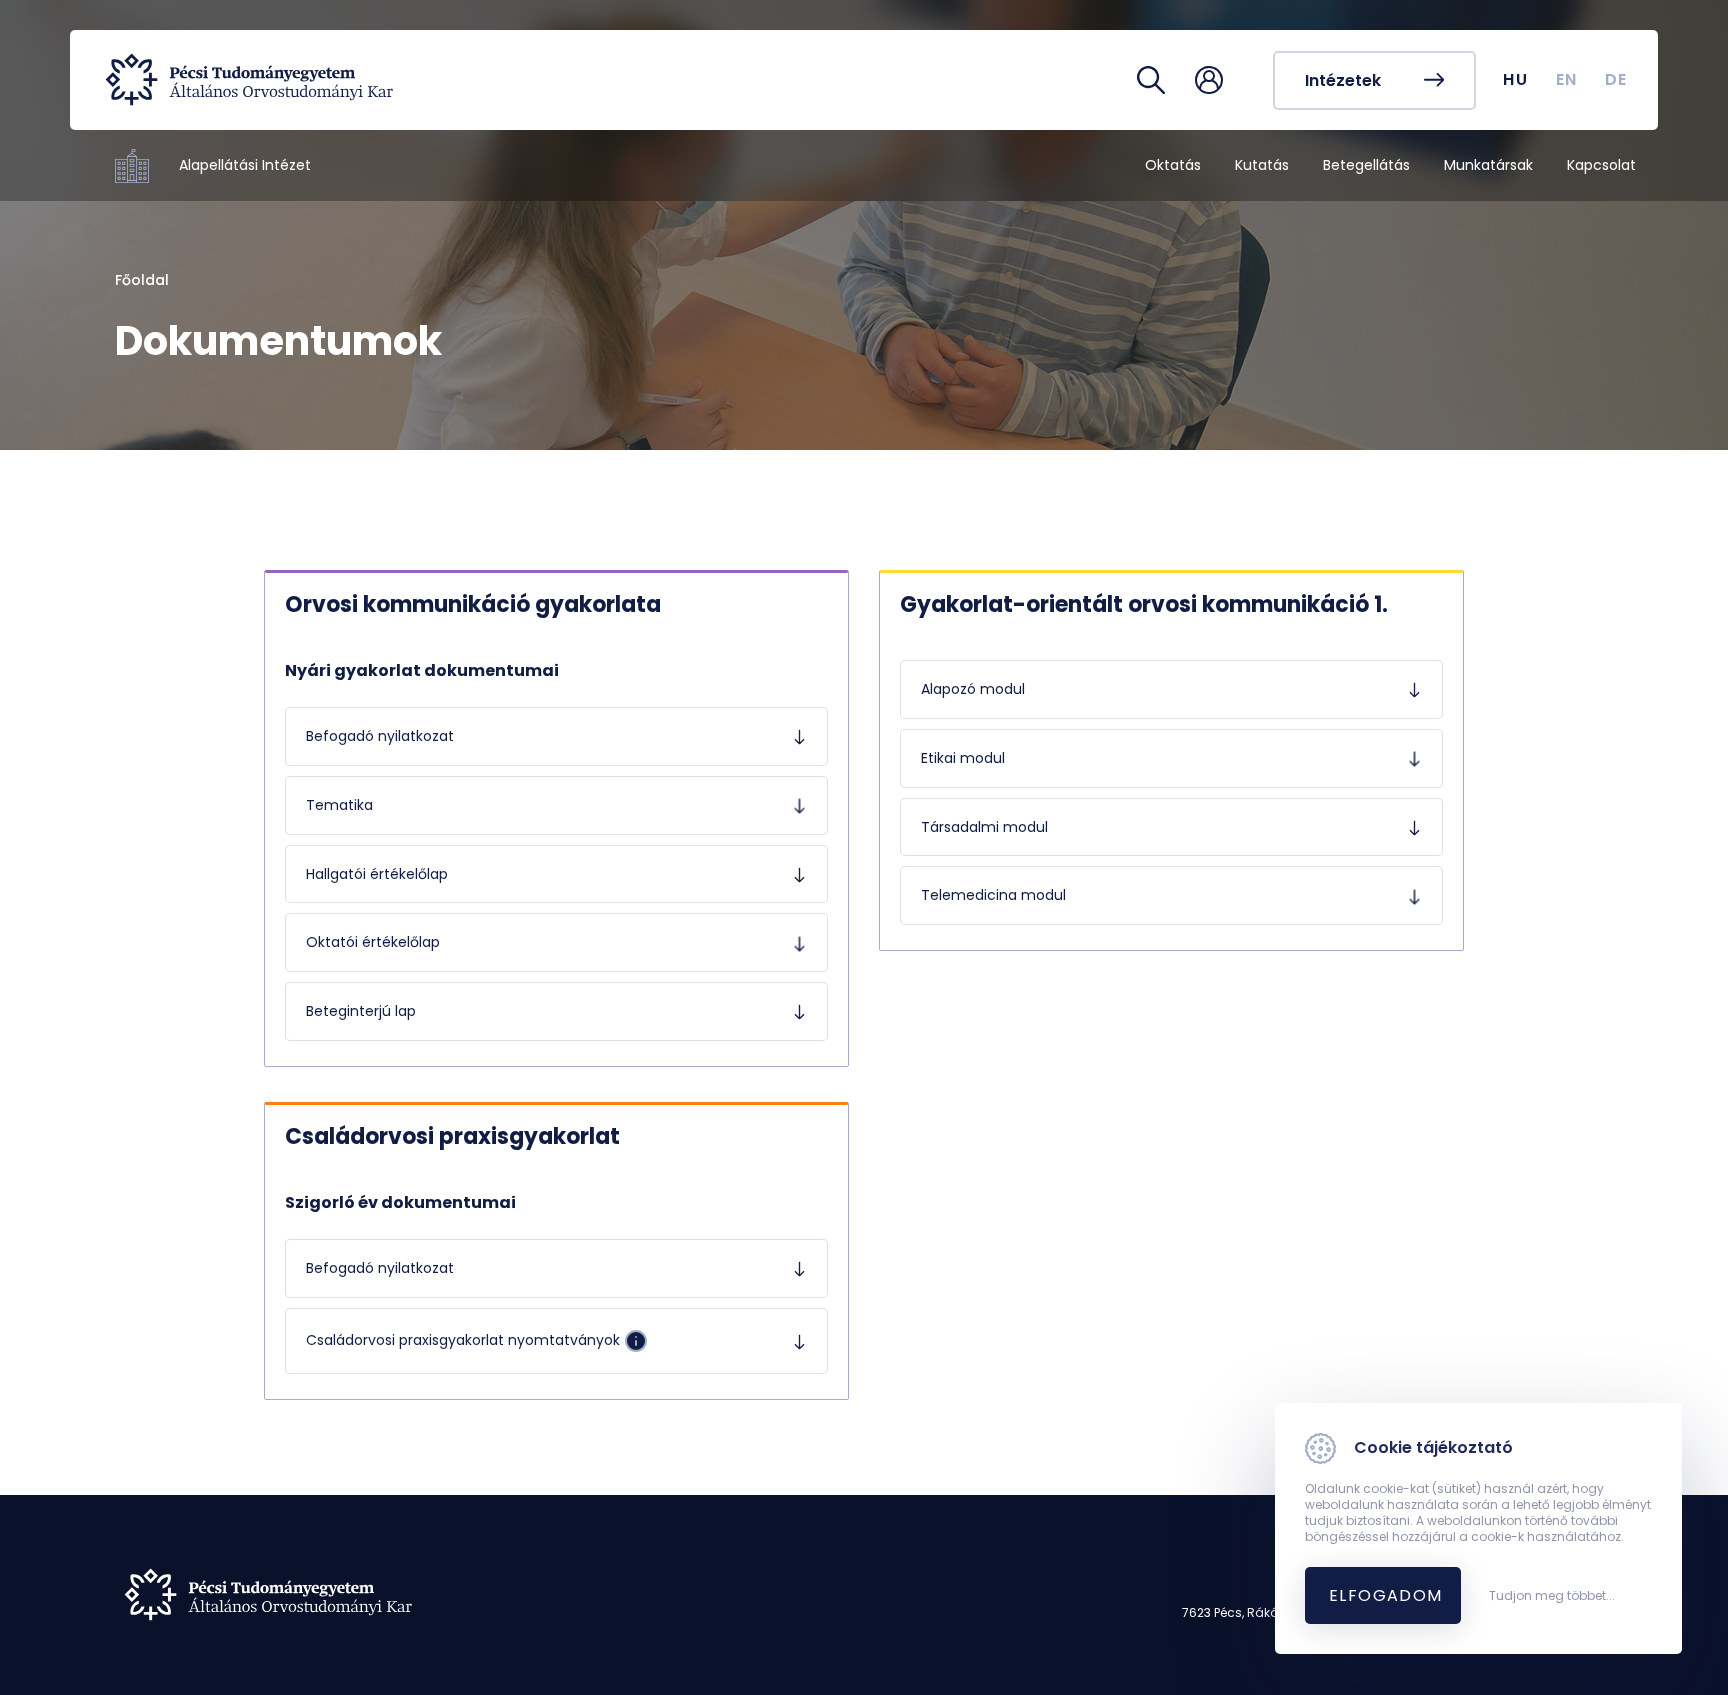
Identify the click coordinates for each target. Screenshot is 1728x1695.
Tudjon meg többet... (1552, 1596)
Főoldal (142, 280)
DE (1616, 79)
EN (1567, 79)
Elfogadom (1386, 1595)
